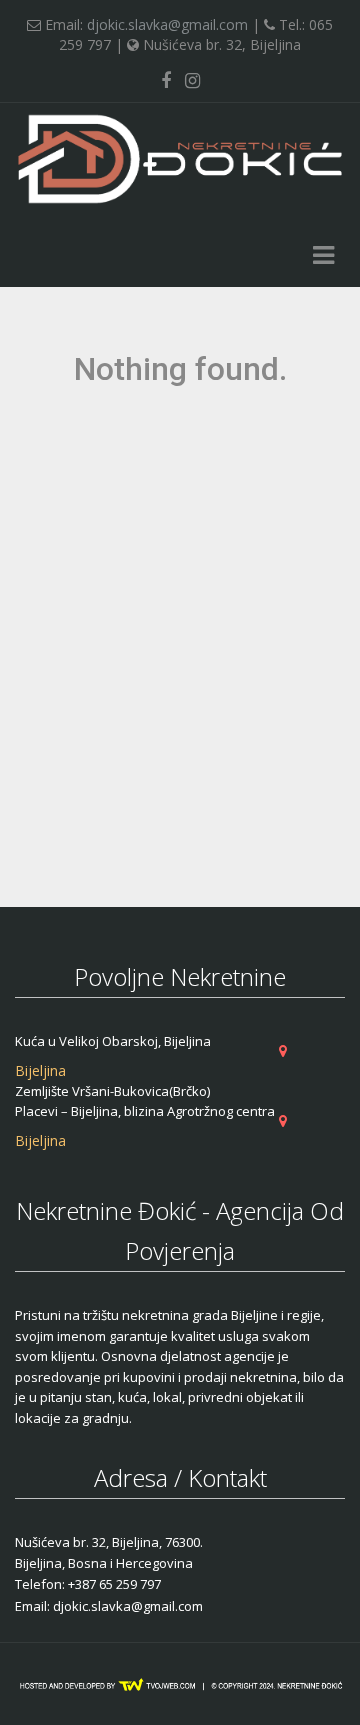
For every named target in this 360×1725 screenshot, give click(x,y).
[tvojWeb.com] (180, 1684)
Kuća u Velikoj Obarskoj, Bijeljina (113, 1041)
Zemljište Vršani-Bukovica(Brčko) (112, 1091)
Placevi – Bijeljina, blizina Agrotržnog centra (145, 1111)
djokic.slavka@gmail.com (167, 24)
